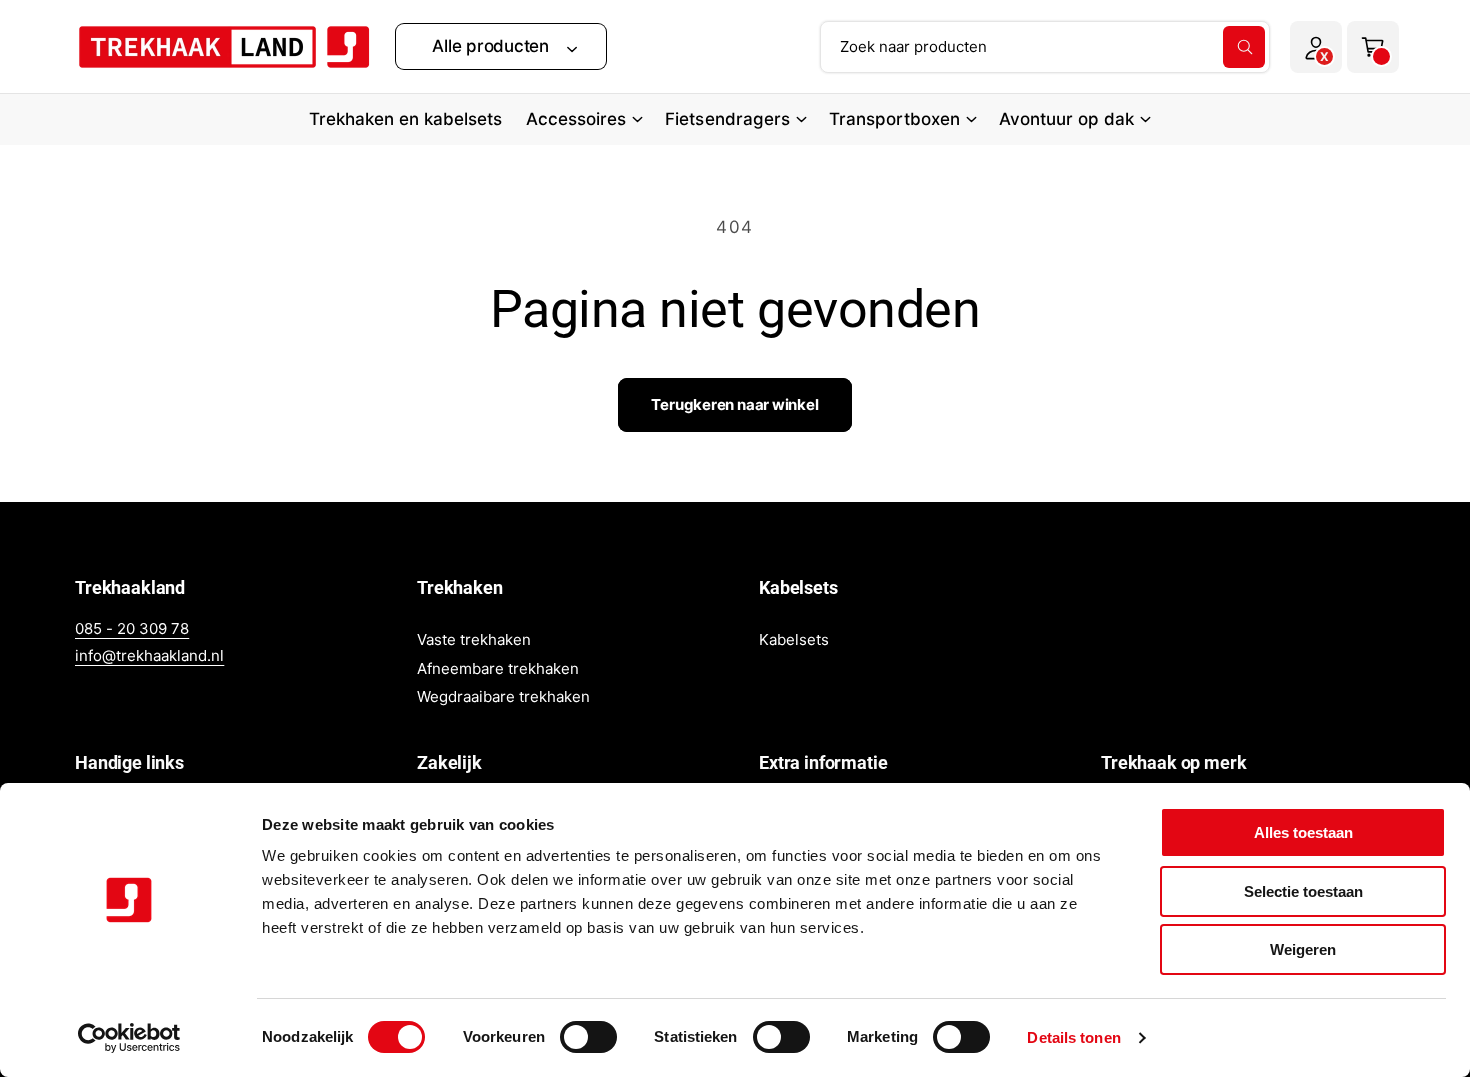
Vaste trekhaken (474, 639)
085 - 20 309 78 (132, 628)
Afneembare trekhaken (498, 668)
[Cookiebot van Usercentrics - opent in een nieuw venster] (129, 1038)
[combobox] (1045, 47)
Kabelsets (794, 639)
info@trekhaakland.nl (149, 655)
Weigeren (1303, 949)
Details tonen (1073, 1037)
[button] (501, 46)
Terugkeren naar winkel (734, 404)
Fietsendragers (727, 119)
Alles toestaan (1303, 832)
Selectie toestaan (1303, 891)
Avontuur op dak (1066, 119)
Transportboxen (894, 119)
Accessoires (576, 119)
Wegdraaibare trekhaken (503, 696)
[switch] (588, 1037)
